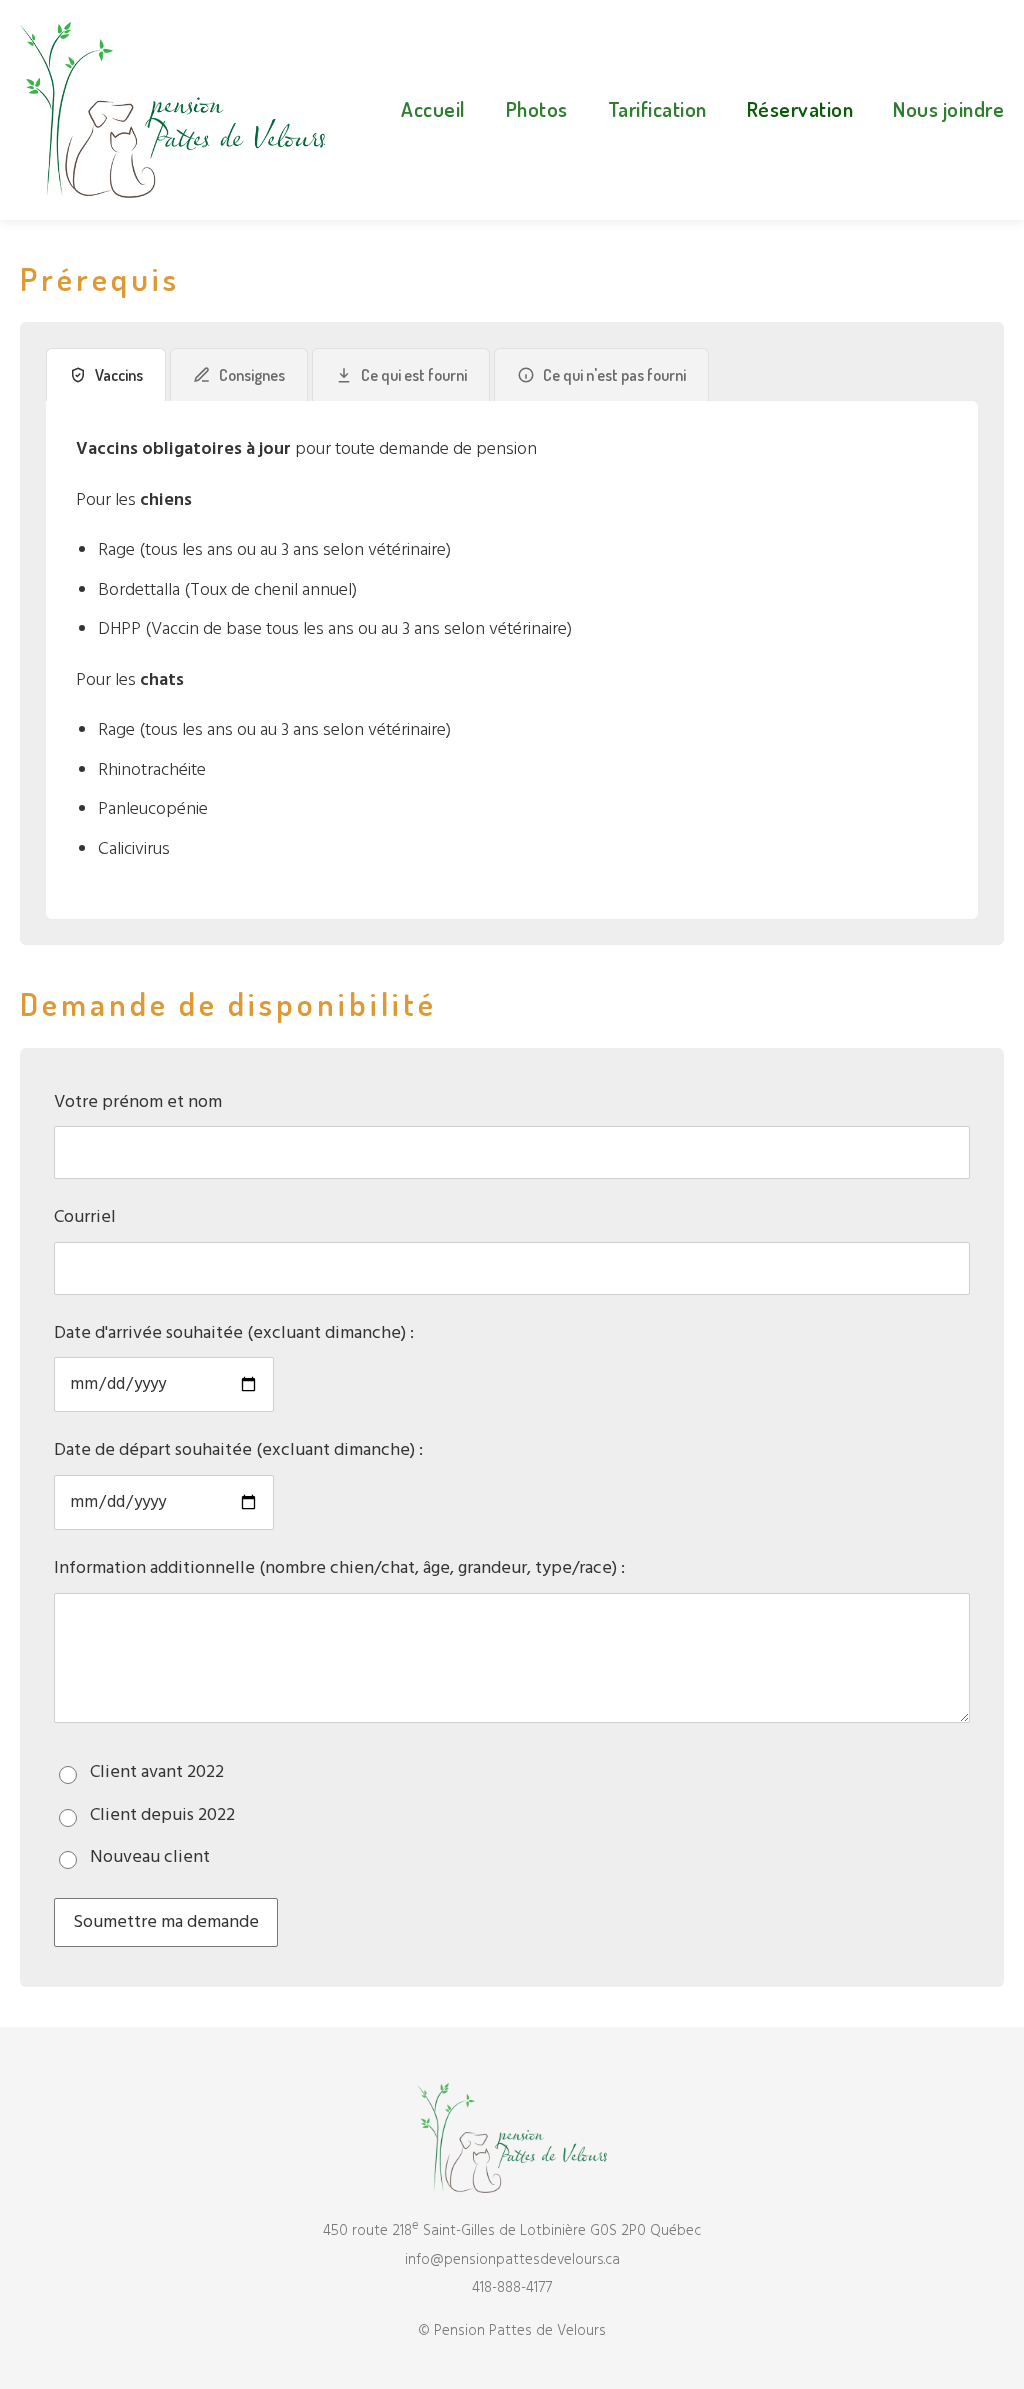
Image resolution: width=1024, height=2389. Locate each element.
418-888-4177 (512, 2288)
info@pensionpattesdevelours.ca (512, 2260)
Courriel (85, 1217)
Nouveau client (150, 1857)
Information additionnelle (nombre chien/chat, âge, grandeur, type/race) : (339, 1568)
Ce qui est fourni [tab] (414, 375)
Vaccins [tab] (119, 375)
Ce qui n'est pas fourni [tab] (614, 375)
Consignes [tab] (252, 375)
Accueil (433, 108)
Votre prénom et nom (138, 1102)
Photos (537, 108)
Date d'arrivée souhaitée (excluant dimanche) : (234, 1333)
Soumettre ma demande (166, 1922)
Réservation (800, 108)
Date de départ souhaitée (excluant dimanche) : (238, 1450)
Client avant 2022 (157, 1772)
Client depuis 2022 (162, 1815)
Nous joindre (948, 108)
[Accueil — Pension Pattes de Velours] (172, 110)
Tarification (657, 108)
